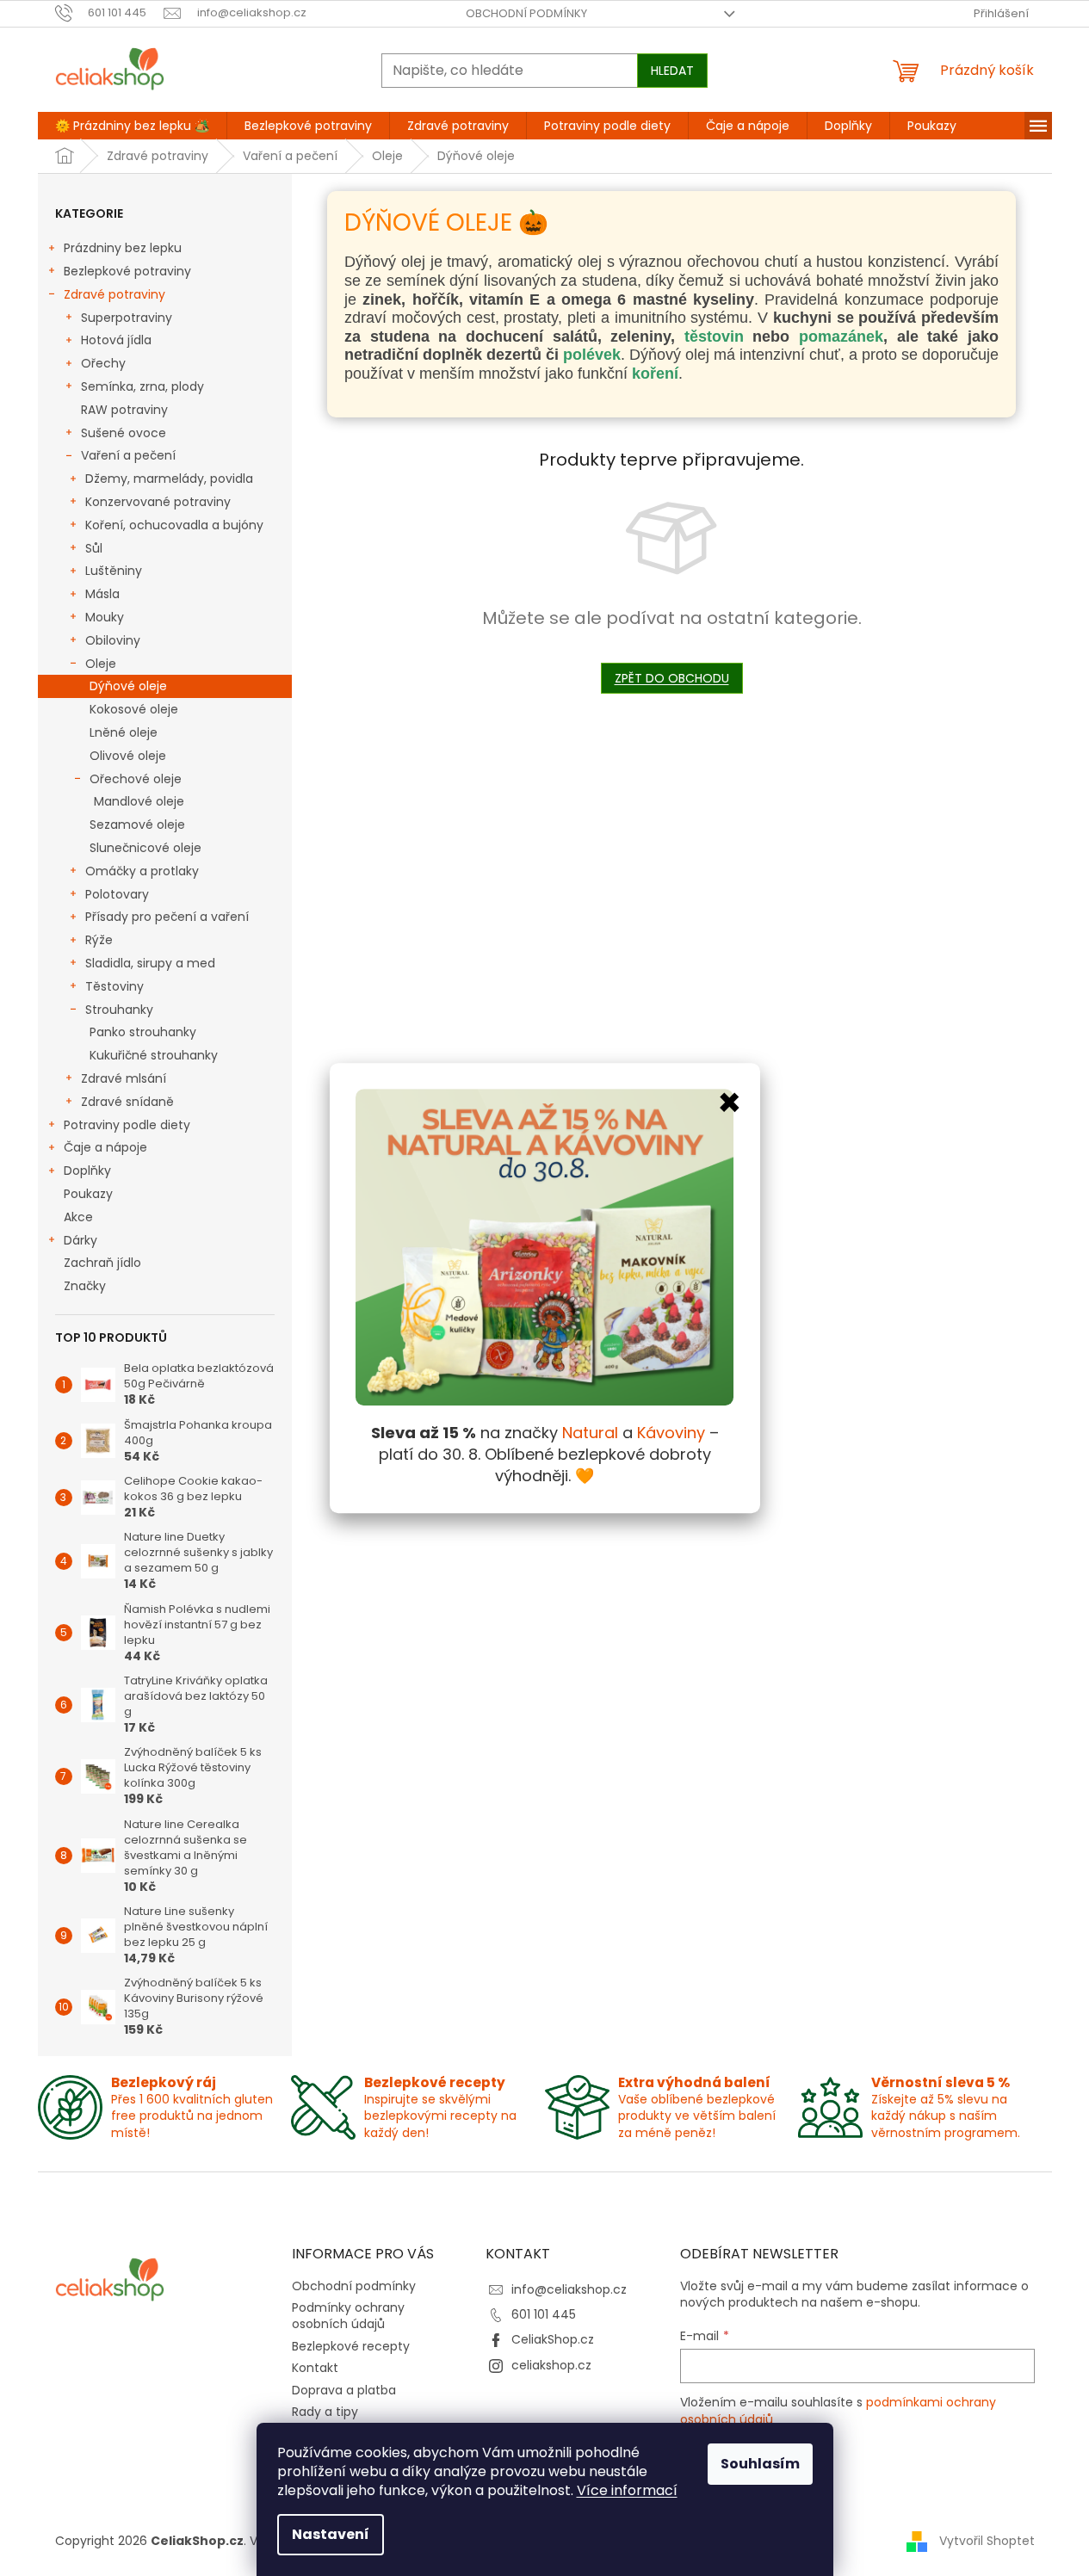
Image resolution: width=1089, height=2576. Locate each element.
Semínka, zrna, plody (142, 386)
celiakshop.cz (551, 2365)
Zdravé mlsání (124, 1078)
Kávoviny (671, 1433)
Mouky (105, 617)
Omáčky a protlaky (142, 871)
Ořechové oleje (136, 779)
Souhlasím (760, 2464)
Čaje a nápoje (105, 1147)
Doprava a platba (344, 2390)
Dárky (80, 1240)
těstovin (719, 337)
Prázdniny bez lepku (123, 248)
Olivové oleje (128, 756)
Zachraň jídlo (102, 1263)
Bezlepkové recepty (351, 2346)
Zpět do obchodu (672, 678)
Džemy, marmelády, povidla (169, 479)
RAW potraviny (124, 410)
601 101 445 (544, 2314)
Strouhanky (119, 1010)
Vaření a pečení (128, 455)
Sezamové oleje (137, 825)
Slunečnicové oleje (145, 848)
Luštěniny (114, 571)
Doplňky (87, 1171)
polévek (592, 355)
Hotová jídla (116, 340)
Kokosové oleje (134, 709)
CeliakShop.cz (553, 2339)
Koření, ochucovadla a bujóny (174, 525)
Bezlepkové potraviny (127, 271)
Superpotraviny (127, 318)
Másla (102, 594)
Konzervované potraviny (158, 502)
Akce (78, 1217)
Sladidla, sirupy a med (150, 963)
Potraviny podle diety (127, 1125)
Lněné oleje (124, 732)
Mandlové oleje (139, 801)
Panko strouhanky (143, 1032)
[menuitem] (132, 126)
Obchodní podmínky (526, 13)
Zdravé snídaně (127, 1102)
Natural (590, 1433)
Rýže (99, 940)
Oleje (101, 664)
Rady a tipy (325, 2412)
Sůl (94, 548)
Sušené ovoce (124, 433)
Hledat (672, 71)
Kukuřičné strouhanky (154, 1055)
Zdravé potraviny (114, 294)
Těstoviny (114, 986)
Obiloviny (113, 640)
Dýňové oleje (128, 686)
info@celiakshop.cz (569, 2289)
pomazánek (841, 337)
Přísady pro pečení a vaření (167, 917)
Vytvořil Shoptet (987, 2541)
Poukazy (88, 1194)
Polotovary (117, 894)
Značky (85, 1286)
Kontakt (315, 2368)
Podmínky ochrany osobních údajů (348, 2316)
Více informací (627, 2490)
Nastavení (331, 2534)
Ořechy (103, 363)
